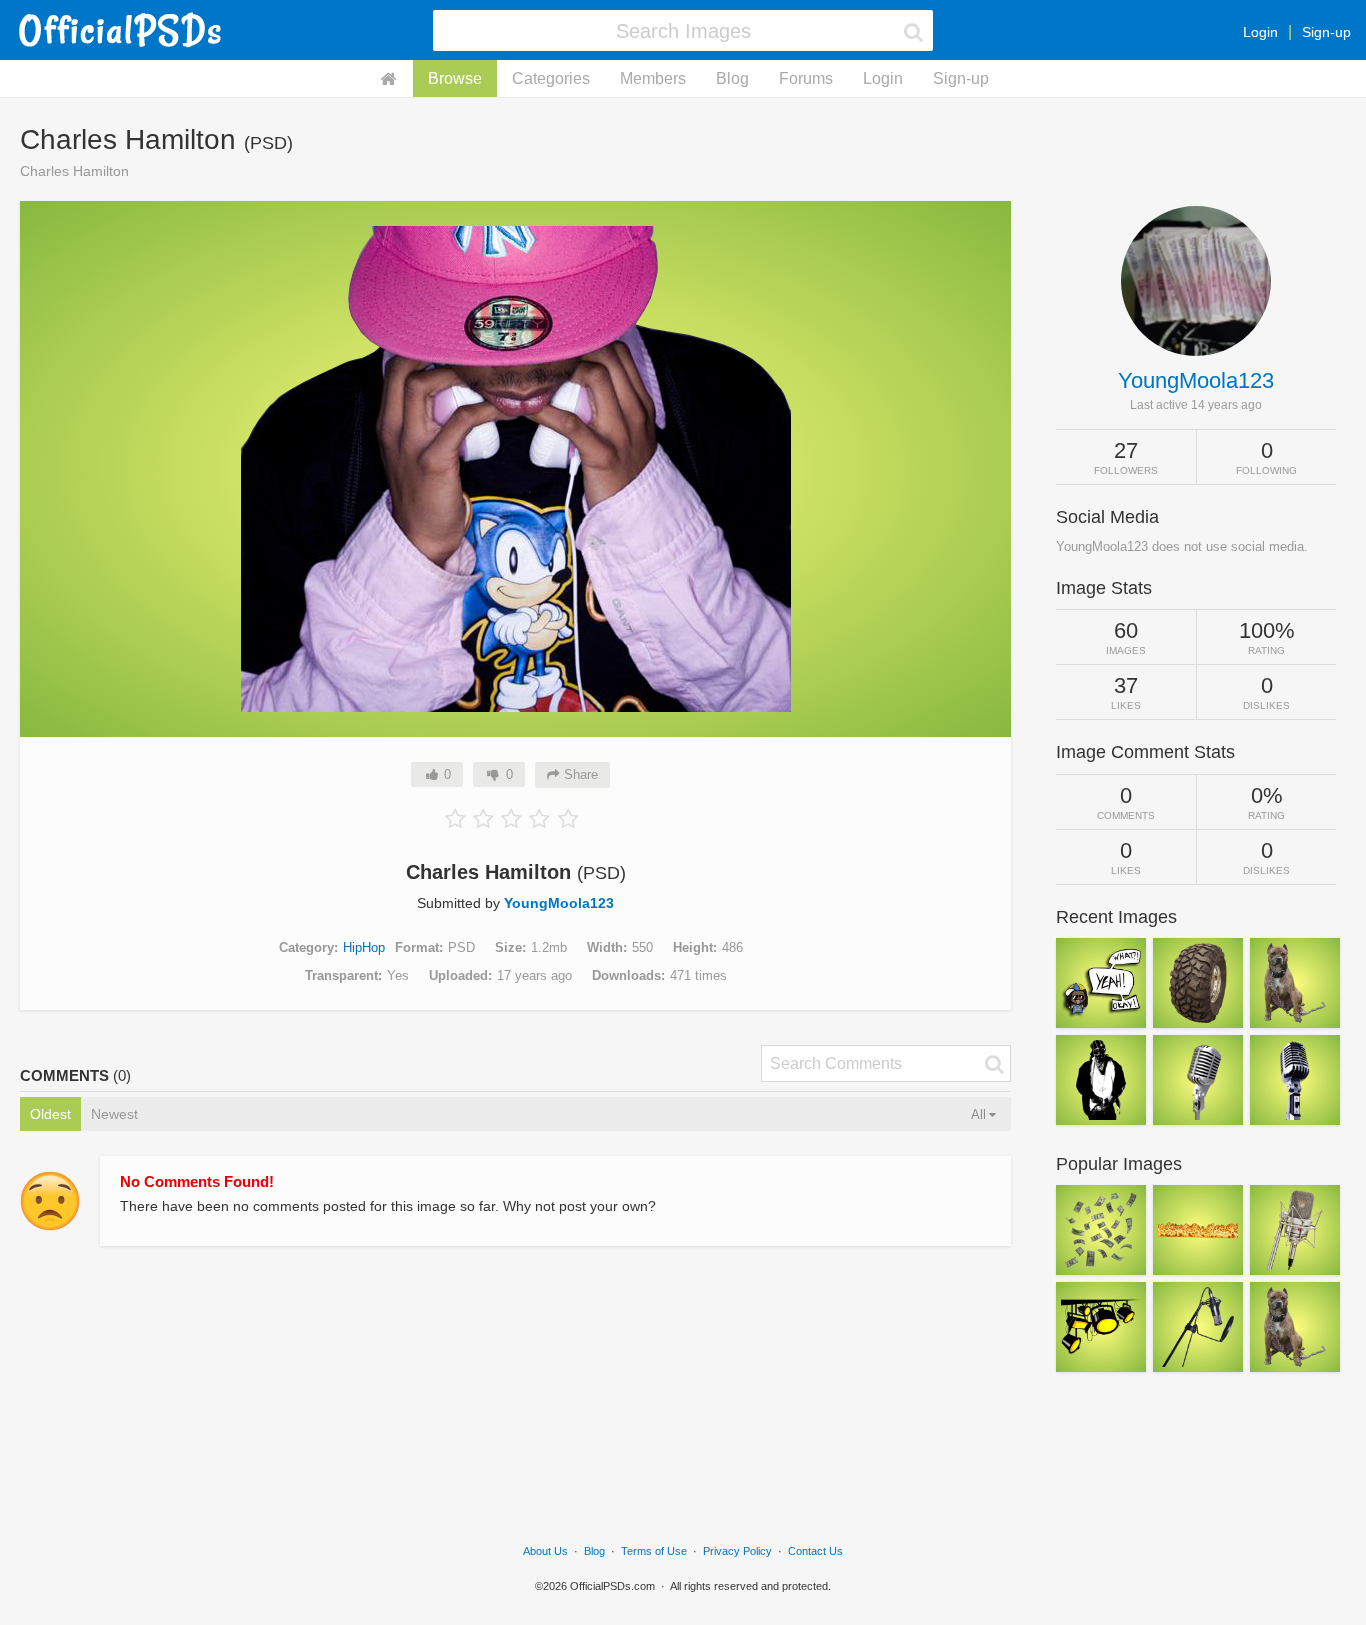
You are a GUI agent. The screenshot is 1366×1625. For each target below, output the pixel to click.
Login (1260, 32)
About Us (545, 1551)
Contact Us (815, 1551)
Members (653, 78)
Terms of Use (654, 1551)
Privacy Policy (737, 1551)
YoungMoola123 (559, 903)
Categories (551, 78)
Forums (806, 78)
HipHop (364, 947)
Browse (455, 78)
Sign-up (1326, 32)
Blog (732, 78)
